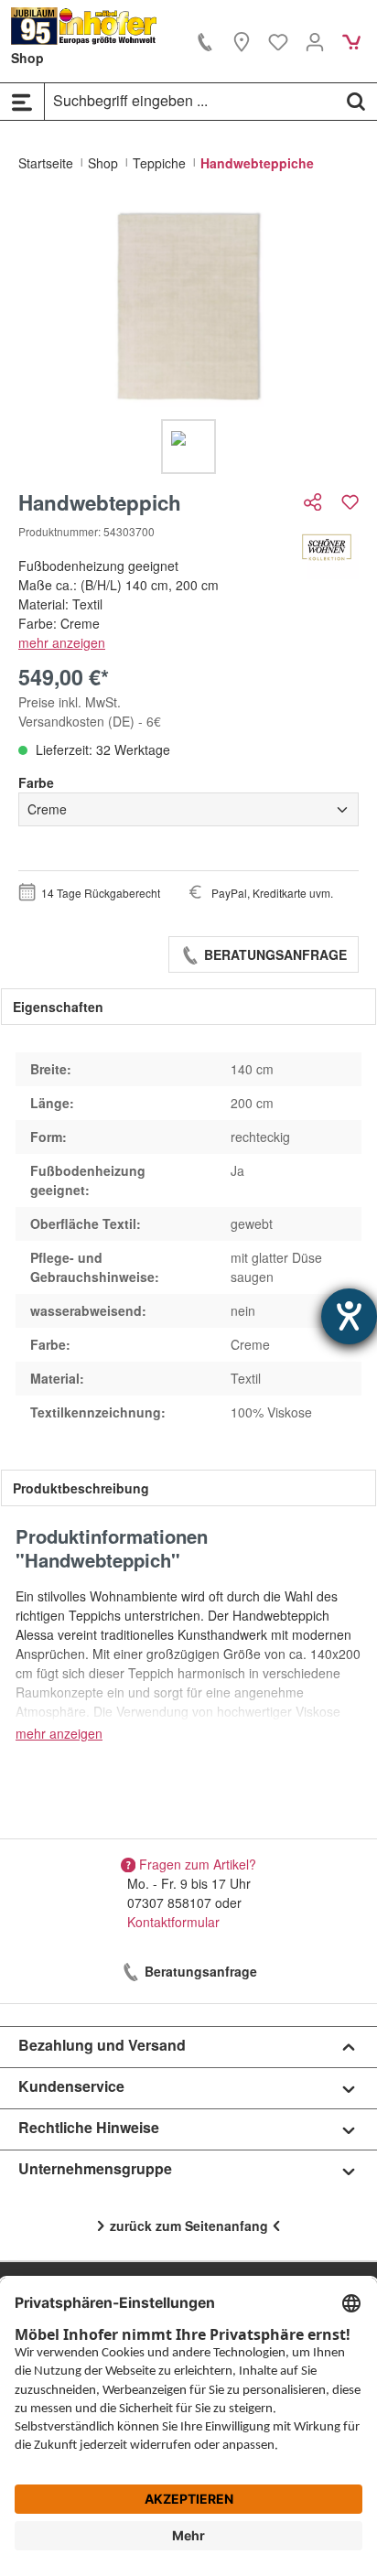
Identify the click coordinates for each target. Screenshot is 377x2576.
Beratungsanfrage (274, 954)
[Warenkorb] (351, 41)
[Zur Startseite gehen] (84, 26)
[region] (188, 338)
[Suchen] (356, 101)
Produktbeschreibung (81, 1488)
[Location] (242, 41)
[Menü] (22, 102)
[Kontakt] (205, 41)
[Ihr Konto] (315, 41)
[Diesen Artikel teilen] (315, 502)
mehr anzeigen (62, 642)
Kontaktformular (173, 1922)
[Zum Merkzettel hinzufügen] (350, 502)
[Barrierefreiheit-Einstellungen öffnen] (349, 1316)
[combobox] (190, 101)
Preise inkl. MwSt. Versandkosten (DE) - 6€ (90, 711)
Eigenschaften (58, 1007)
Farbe (36, 782)
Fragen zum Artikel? (198, 1864)
